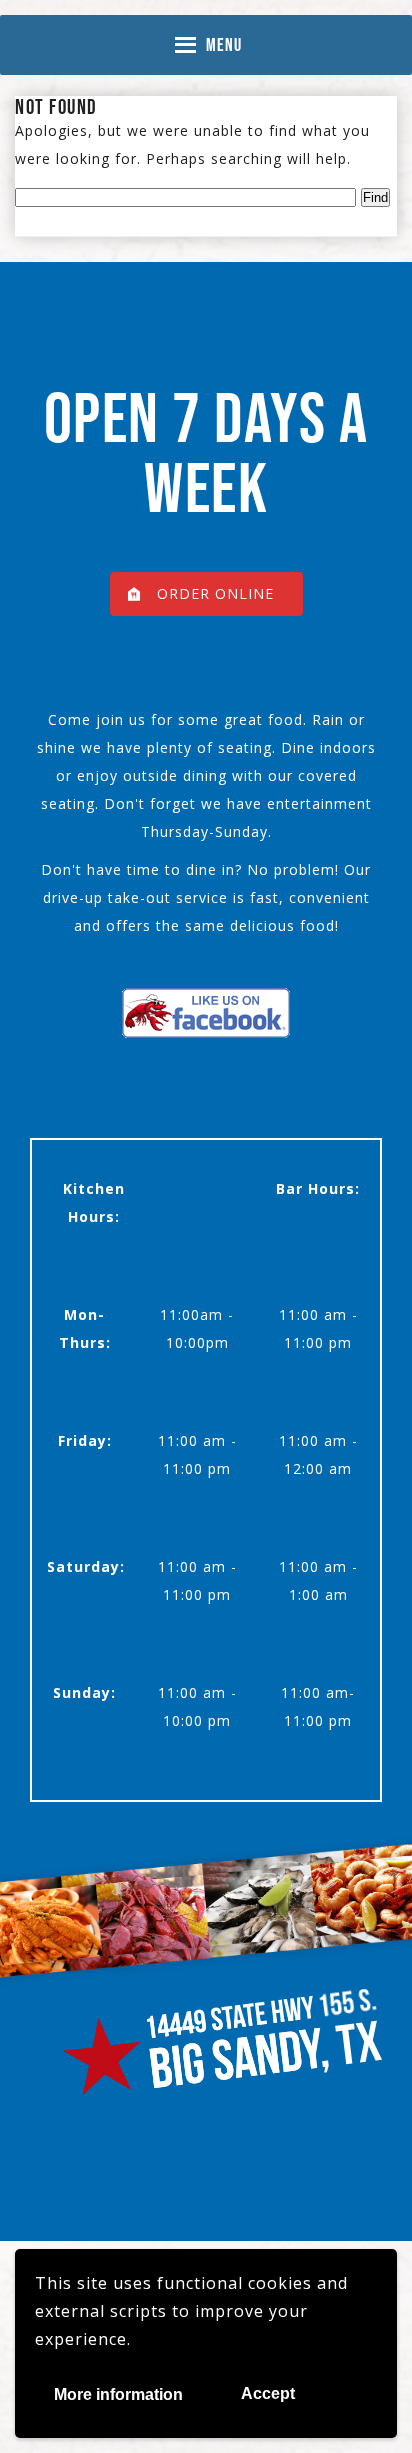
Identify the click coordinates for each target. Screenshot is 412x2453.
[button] (224, 45)
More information (118, 2394)
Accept (268, 2393)
